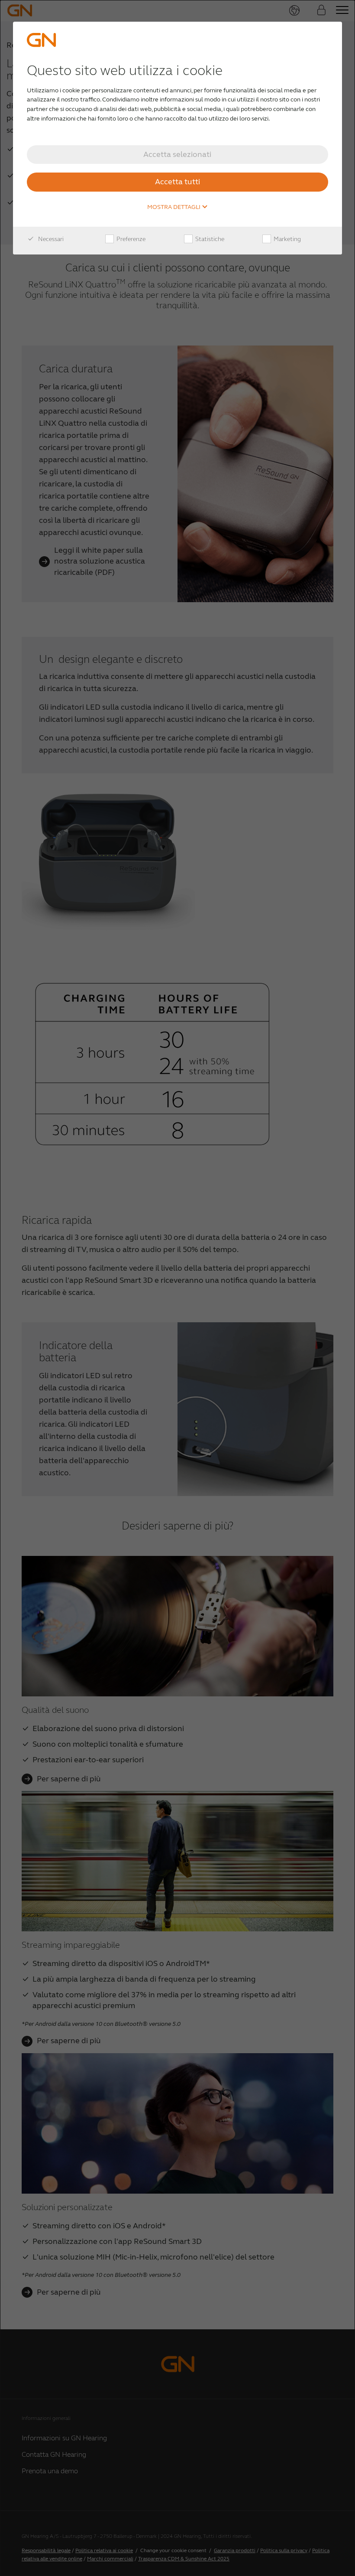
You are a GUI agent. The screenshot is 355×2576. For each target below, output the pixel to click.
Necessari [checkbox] (50, 239)
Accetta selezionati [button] (177, 154)
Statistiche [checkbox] (209, 239)
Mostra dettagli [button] (174, 207)
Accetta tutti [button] (177, 182)
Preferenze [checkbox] (130, 239)
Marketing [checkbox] (287, 239)
